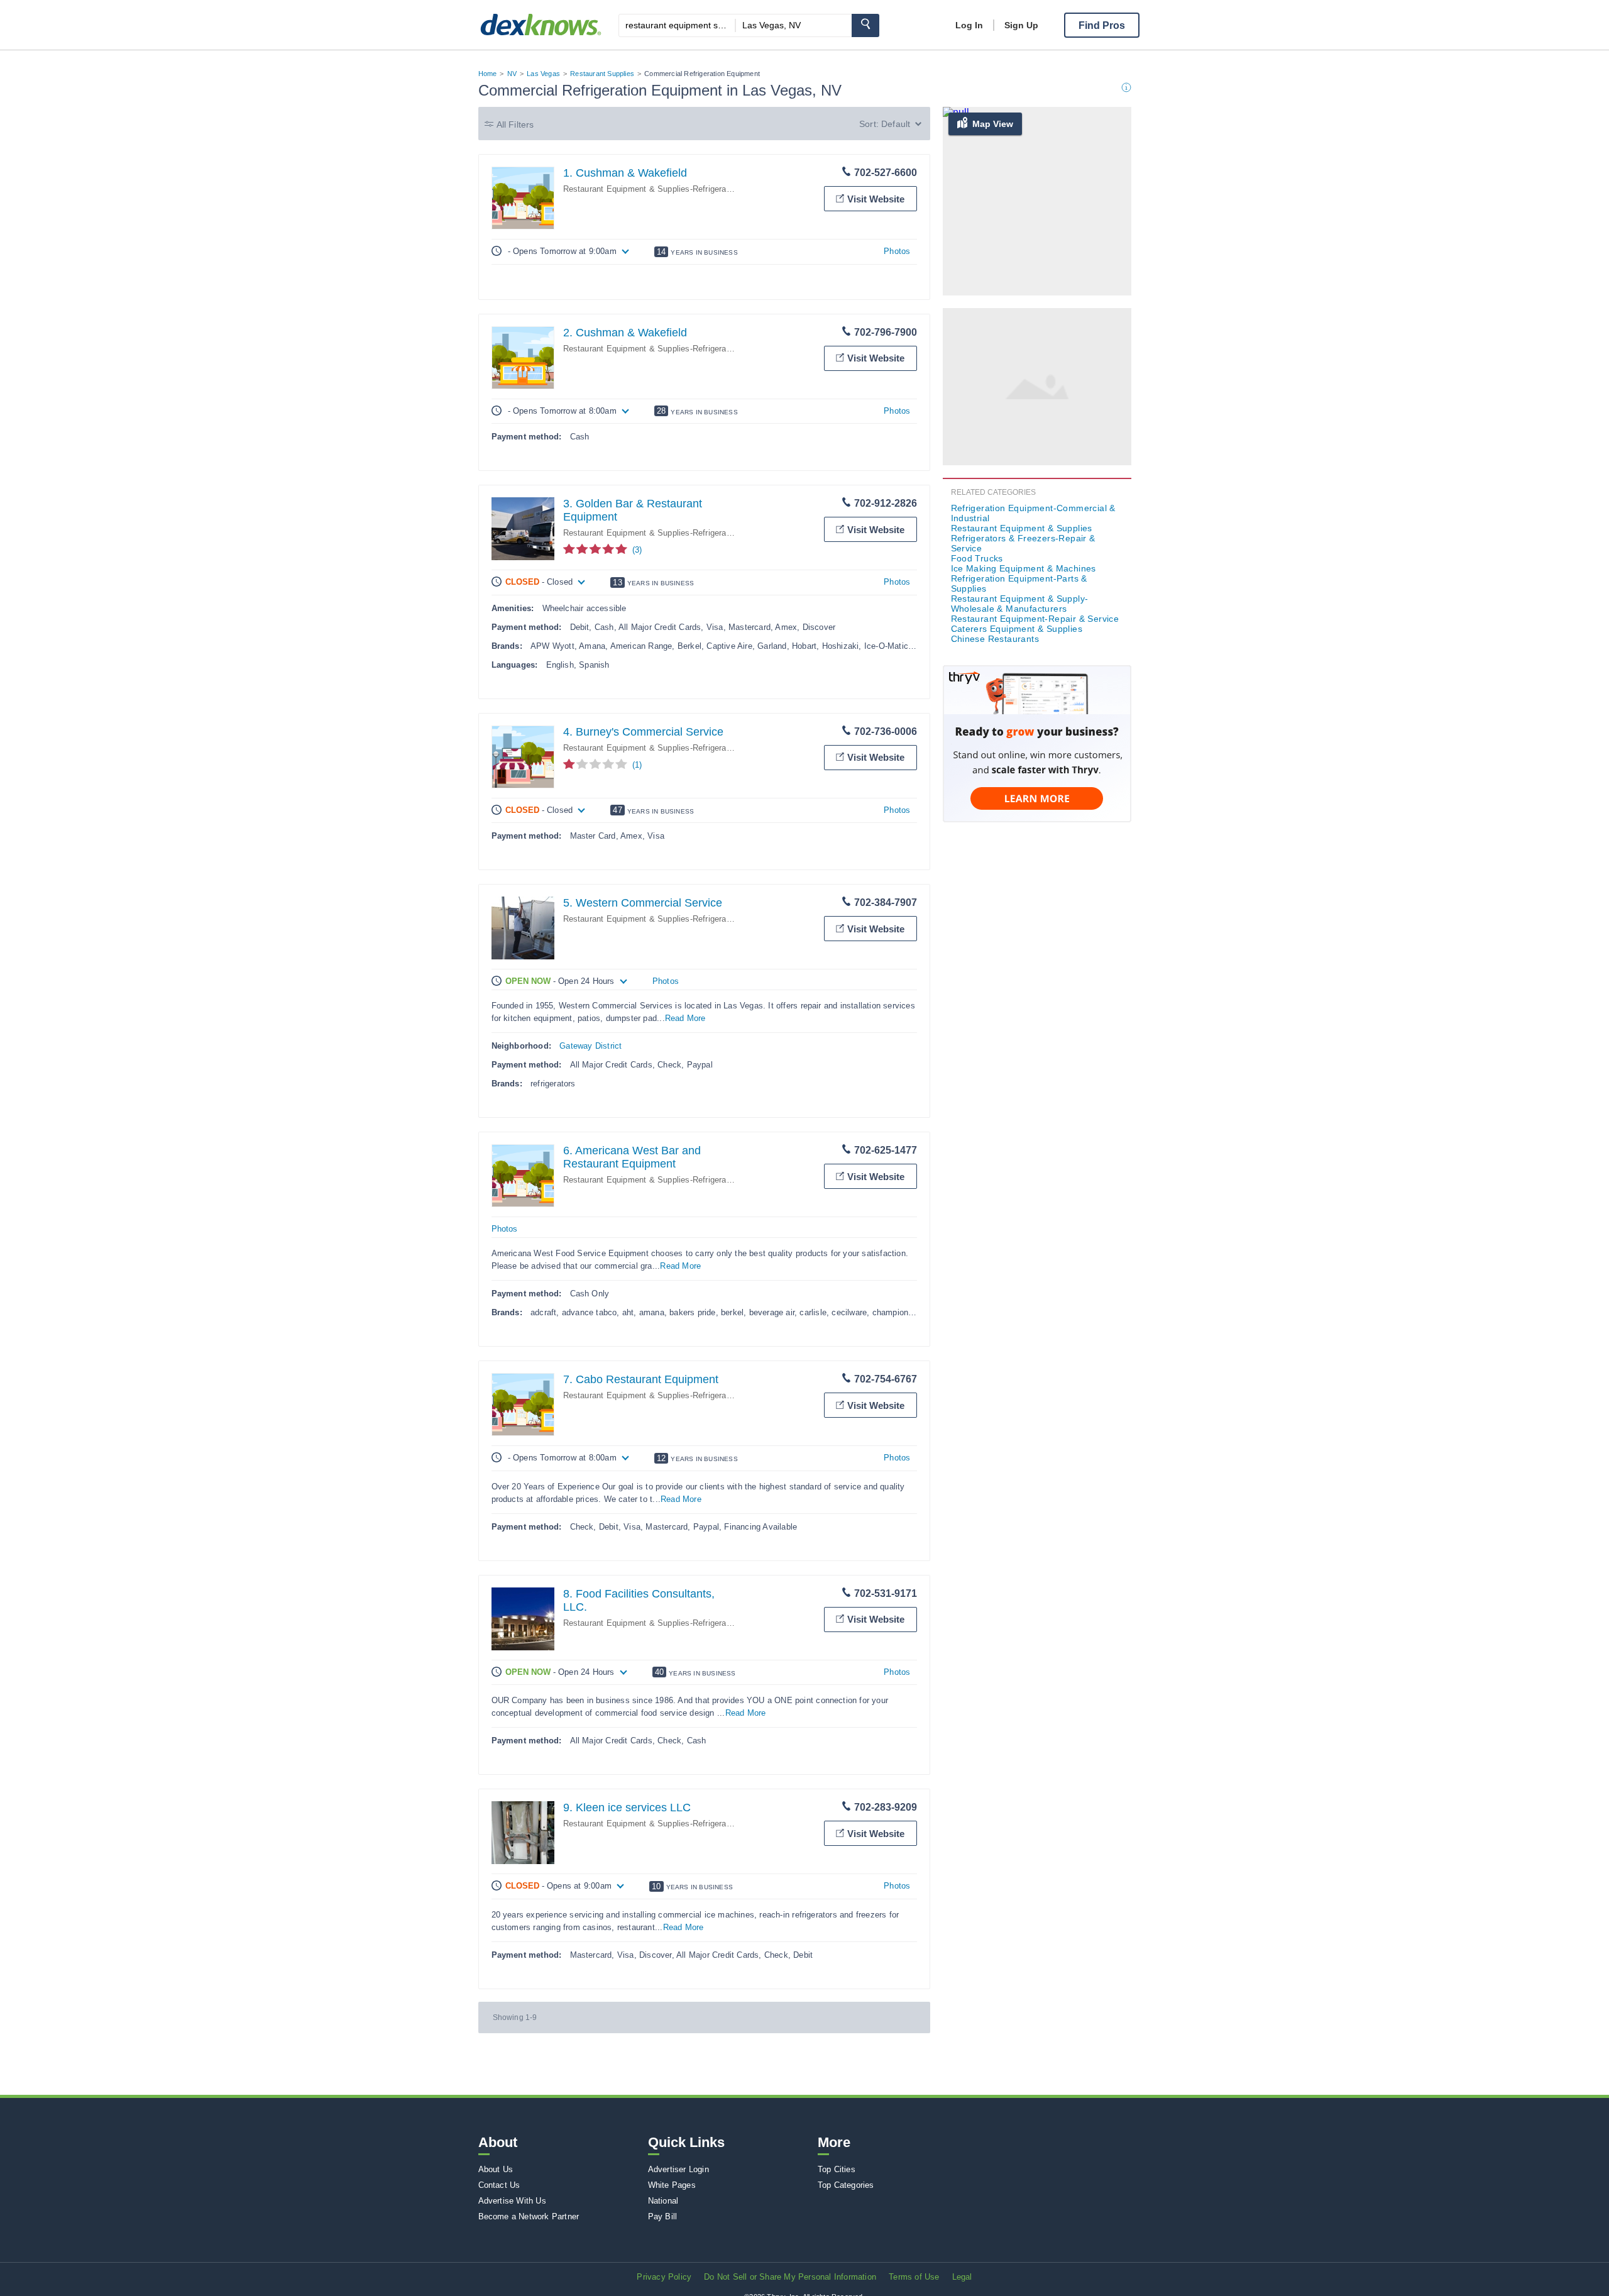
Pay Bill (663, 2216)
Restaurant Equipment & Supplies (1022, 528)
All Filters (515, 124)
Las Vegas (543, 74)
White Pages (672, 2185)
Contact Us (499, 2185)
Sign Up (1021, 25)
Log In (969, 25)
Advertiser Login (678, 2169)
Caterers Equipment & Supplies (1017, 629)
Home (488, 74)
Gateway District (590, 1046)
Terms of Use (914, 2277)
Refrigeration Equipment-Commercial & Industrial (1033, 513)
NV (512, 74)
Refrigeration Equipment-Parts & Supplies (1019, 583)
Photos (897, 251)
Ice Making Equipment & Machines (1024, 568)
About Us (496, 2169)
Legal (962, 2277)
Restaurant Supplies (602, 74)
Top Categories (846, 2185)
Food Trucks (977, 558)
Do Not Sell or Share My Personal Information (790, 2277)
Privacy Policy (664, 2277)
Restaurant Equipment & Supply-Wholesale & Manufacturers (1020, 604)
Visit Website (876, 199)
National (663, 2201)
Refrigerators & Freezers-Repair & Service (1023, 543)
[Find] (865, 25)
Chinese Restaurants (995, 639)
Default (896, 124)
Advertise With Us (512, 2201)
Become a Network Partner (529, 2216)
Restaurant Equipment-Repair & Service (1035, 619)
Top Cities (837, 2169)
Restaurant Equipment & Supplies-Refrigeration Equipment (673, 189)
